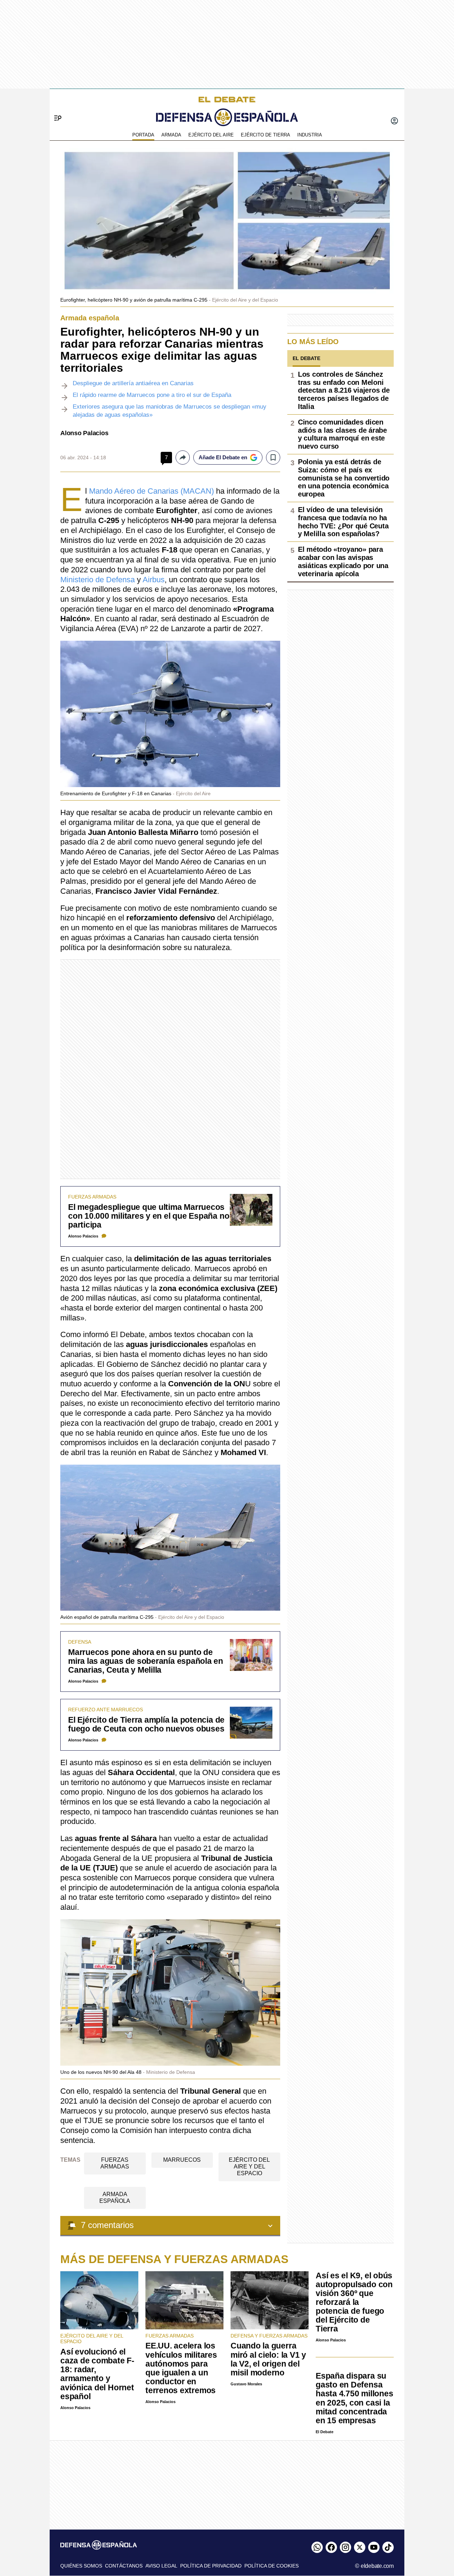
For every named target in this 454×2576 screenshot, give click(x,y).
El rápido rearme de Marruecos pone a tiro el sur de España (152, 395)
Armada (171, 135)
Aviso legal (161, 2566)
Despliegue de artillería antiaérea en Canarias (133, 383)
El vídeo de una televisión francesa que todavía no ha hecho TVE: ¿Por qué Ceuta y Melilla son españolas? (343, 522)
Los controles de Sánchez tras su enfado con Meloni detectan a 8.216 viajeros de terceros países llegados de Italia (344, 390)
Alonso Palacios (84, 433)
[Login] (394, 122)
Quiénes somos (81, 2566)
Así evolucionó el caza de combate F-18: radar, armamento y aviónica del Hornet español (97, 2374)
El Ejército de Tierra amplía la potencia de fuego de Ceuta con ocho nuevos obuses (146, 1724)
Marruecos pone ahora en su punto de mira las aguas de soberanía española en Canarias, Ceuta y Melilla (146, 1661)
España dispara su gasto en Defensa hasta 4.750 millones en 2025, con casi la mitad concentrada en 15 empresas (354, 2398)
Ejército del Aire (211, 135)
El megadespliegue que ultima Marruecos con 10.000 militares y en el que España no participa (149, 1216)
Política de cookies (272, 2566)
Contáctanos (124, 2566)
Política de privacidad (211, 2566)
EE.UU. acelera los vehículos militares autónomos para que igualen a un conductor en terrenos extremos (181, 2368)
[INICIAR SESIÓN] (394, 122)
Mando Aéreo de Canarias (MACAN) (151, 491)
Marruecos (182, 2160)
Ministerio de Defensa (98, 580)
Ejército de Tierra (265, 135)
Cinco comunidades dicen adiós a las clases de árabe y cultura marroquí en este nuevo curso (342, 434)
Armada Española (115, 2198)
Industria (310, 135)
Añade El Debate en (223, 457)
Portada (143, 135)
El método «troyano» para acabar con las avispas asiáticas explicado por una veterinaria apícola (343, 561)
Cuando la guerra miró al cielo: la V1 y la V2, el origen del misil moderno (268, 2359)
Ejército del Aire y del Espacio (249, 2167)
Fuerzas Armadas (115, 2163)
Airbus (154, 580)
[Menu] (55, 106)
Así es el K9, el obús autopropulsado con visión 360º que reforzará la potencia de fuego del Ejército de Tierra (354, 2302)
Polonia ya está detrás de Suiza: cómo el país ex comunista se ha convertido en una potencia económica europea (344, 478)
